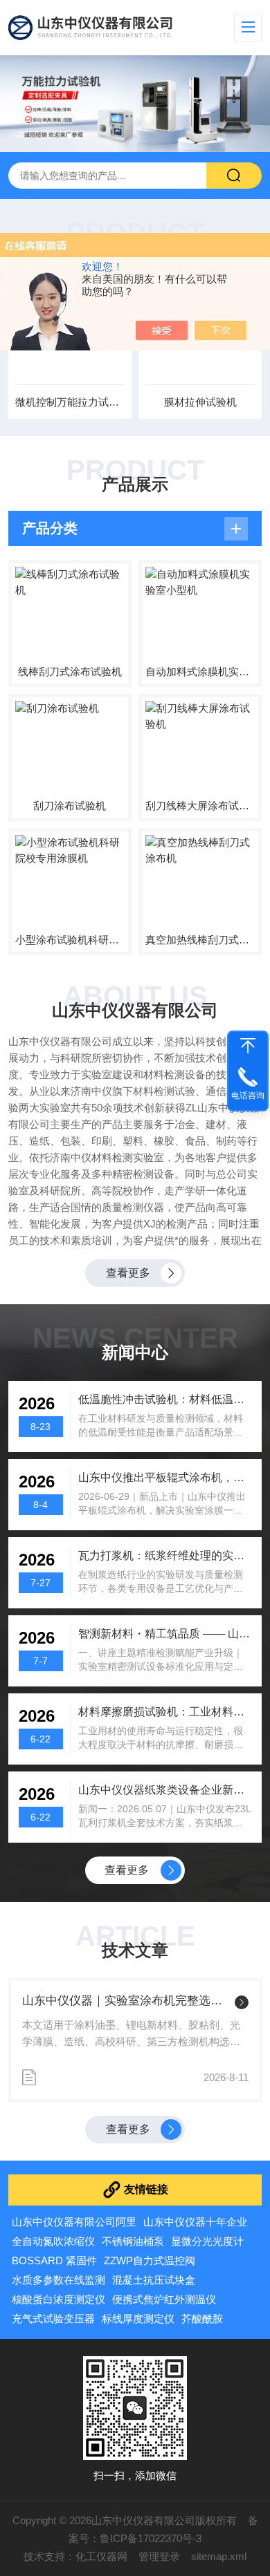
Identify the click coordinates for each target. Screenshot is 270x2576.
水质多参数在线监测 (58, 2280)
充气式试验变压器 (53, 2319)
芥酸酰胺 (202, 2319)
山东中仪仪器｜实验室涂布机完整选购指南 (126, 2001)
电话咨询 (248, 1096)
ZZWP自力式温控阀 (150, 2260)
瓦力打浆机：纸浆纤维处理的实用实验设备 (165, 1555)
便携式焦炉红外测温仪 (164, 2299)
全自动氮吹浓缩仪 (53, 2241)
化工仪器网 (101, 2556)
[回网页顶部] (248, 1046)
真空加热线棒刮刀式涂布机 (200, 940)
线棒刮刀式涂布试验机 (70, 671)
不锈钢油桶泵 (133, 2241)
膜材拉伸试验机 (200, 402)
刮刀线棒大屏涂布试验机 (200, 806)
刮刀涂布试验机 (70, 806)
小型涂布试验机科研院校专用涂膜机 (70, 940)
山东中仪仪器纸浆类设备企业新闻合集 (165, 1790)
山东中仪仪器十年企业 (195, 2222)
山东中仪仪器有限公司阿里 (74, 2222)
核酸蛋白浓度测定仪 (58, 2299)
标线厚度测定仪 (138, 2319)
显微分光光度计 (207, 2241)
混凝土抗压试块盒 (154, 2280)
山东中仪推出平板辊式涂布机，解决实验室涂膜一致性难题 (165, 1477)
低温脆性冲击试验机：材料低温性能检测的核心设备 (165, 1399)
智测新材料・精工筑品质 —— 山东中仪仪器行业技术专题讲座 (165, 1634)
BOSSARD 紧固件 (54, 2260)
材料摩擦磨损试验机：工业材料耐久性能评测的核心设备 (165, 1712)
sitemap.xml (219, 2556)
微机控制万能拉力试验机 (70, 402)
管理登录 (159, 2556)
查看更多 (128, 1273)
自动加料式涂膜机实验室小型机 (200, 671)
